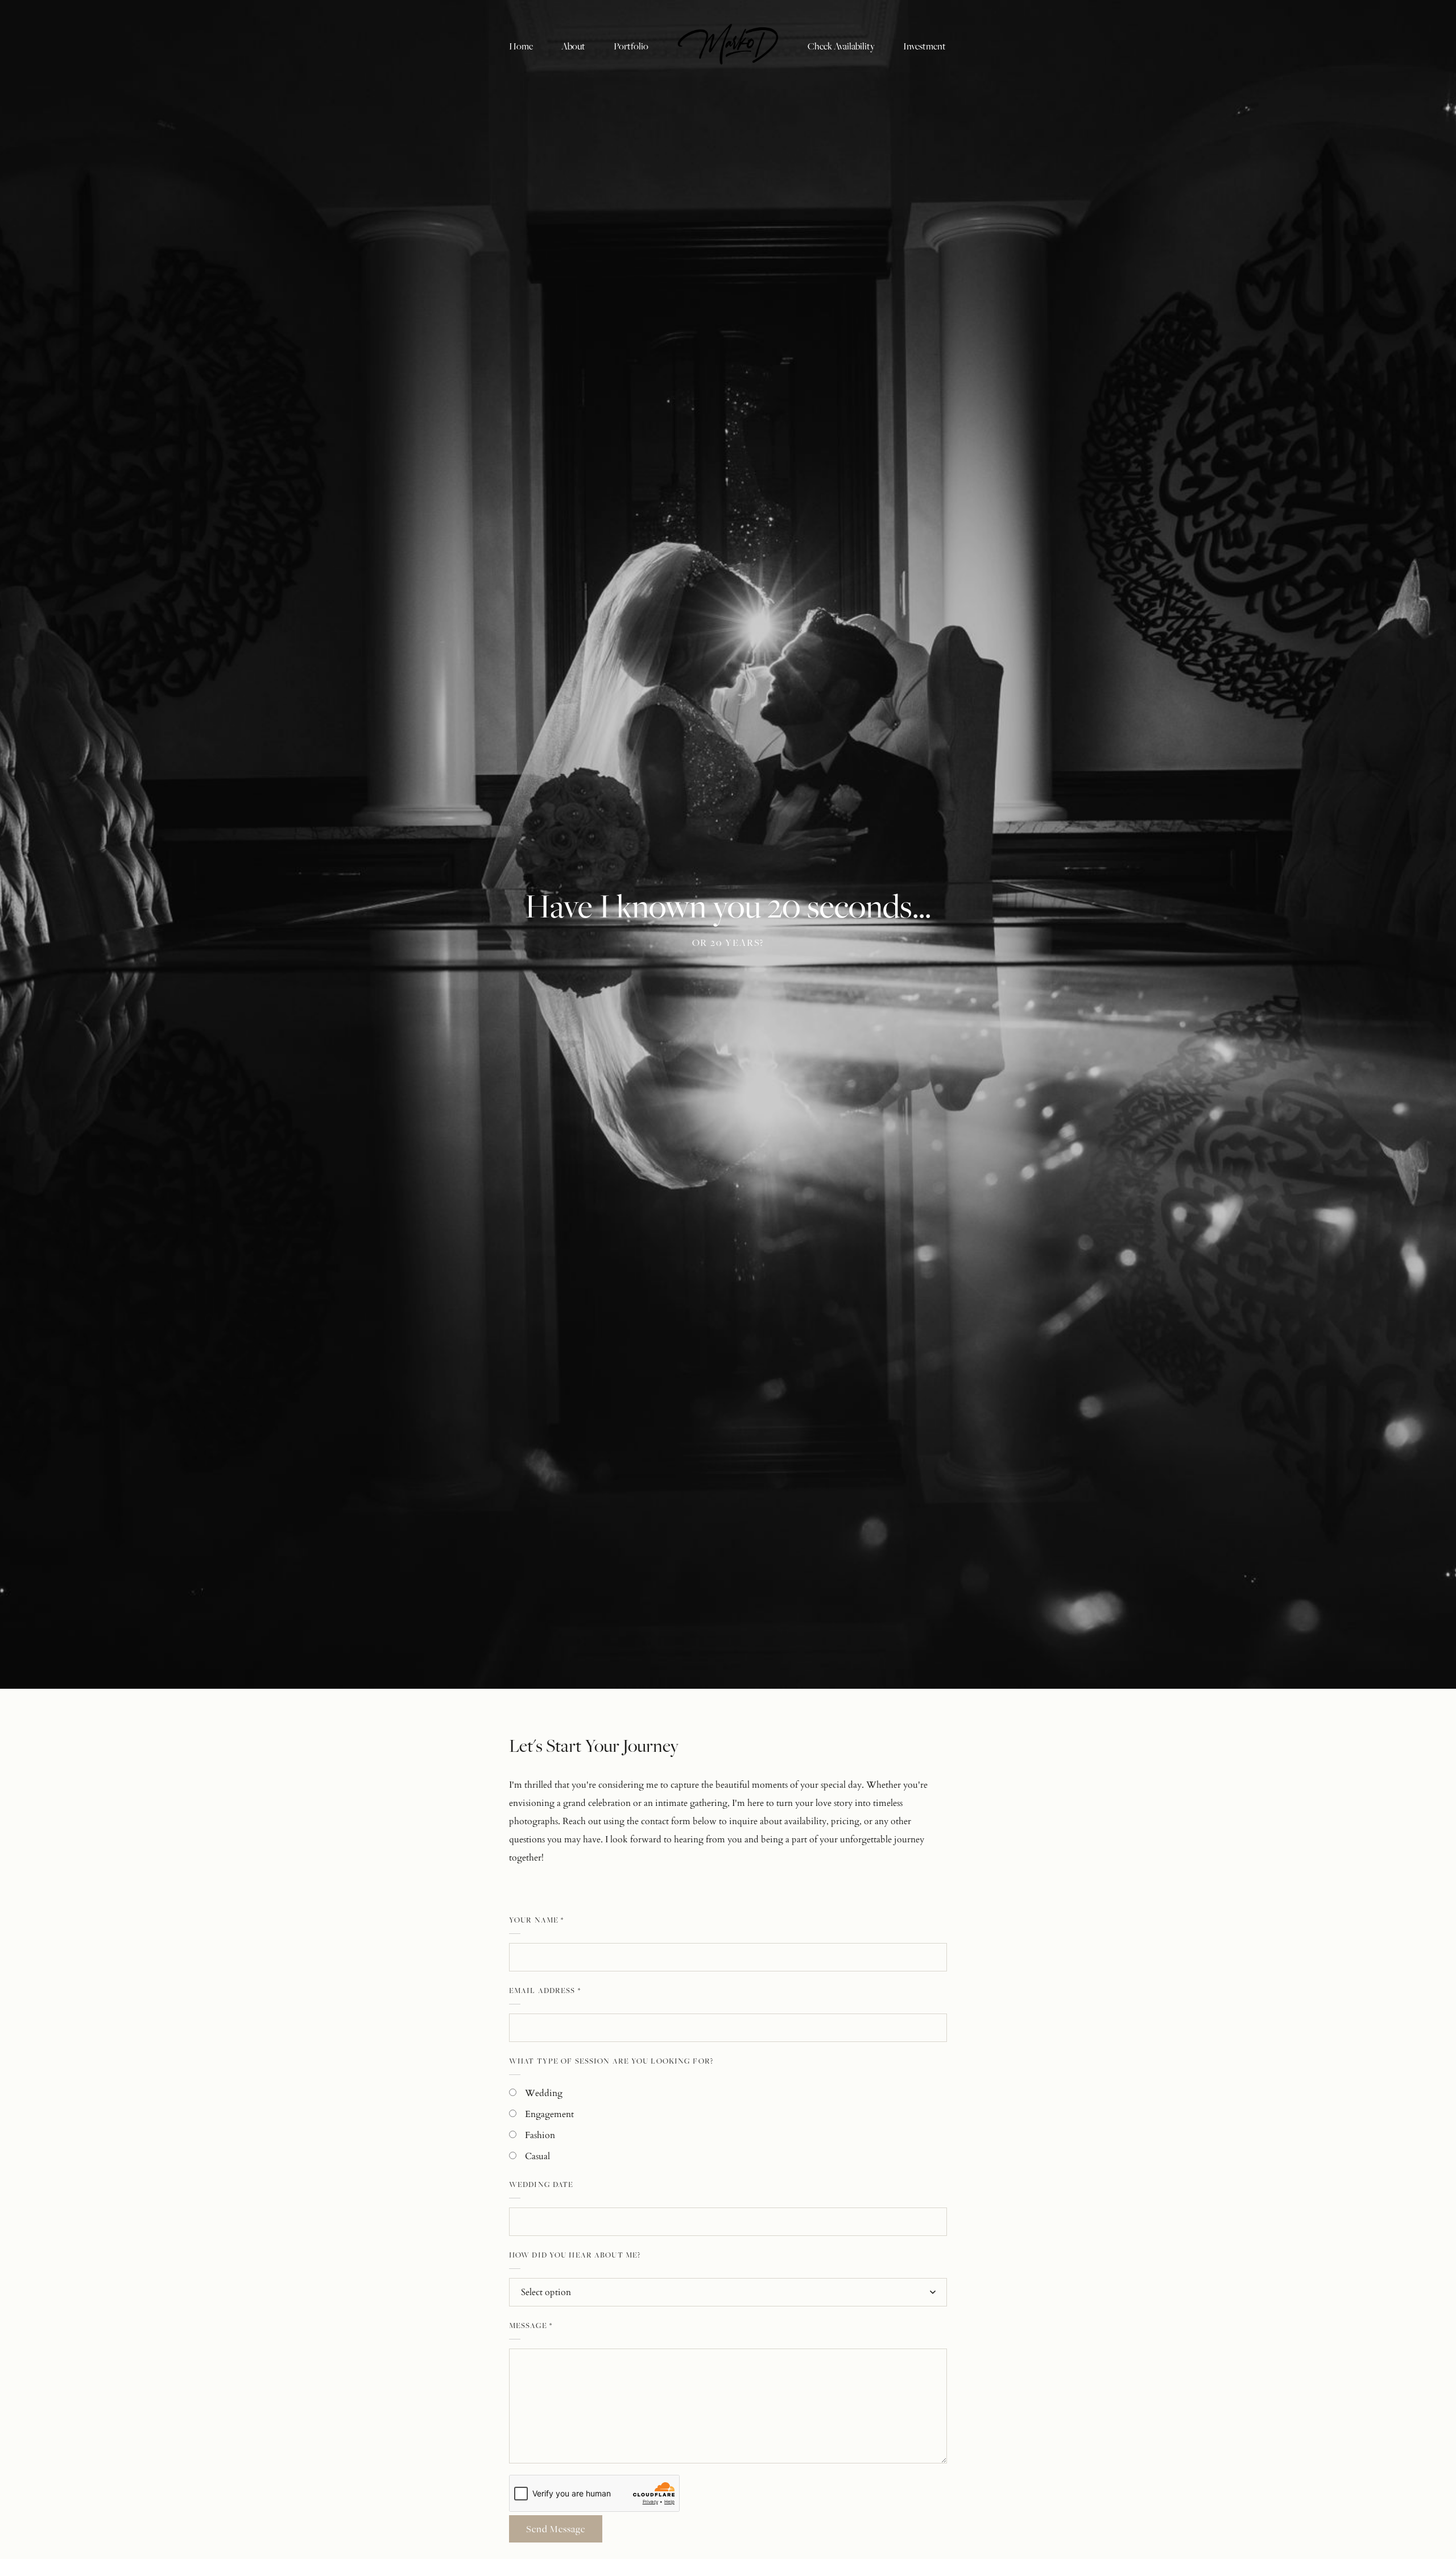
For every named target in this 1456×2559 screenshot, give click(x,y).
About (573, 46)
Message (531, 2325)
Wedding (544, 2093)
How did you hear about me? (575, 2255)
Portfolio (631, 46)
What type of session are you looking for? (611, 2061)
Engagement (549, 2114)
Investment (925, 46)
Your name (536, 1920)
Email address (545, 1990)
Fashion (540, 2135)
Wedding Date (541, 2184)
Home (521, 46)
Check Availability (841, 46)
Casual (537, 2156)
